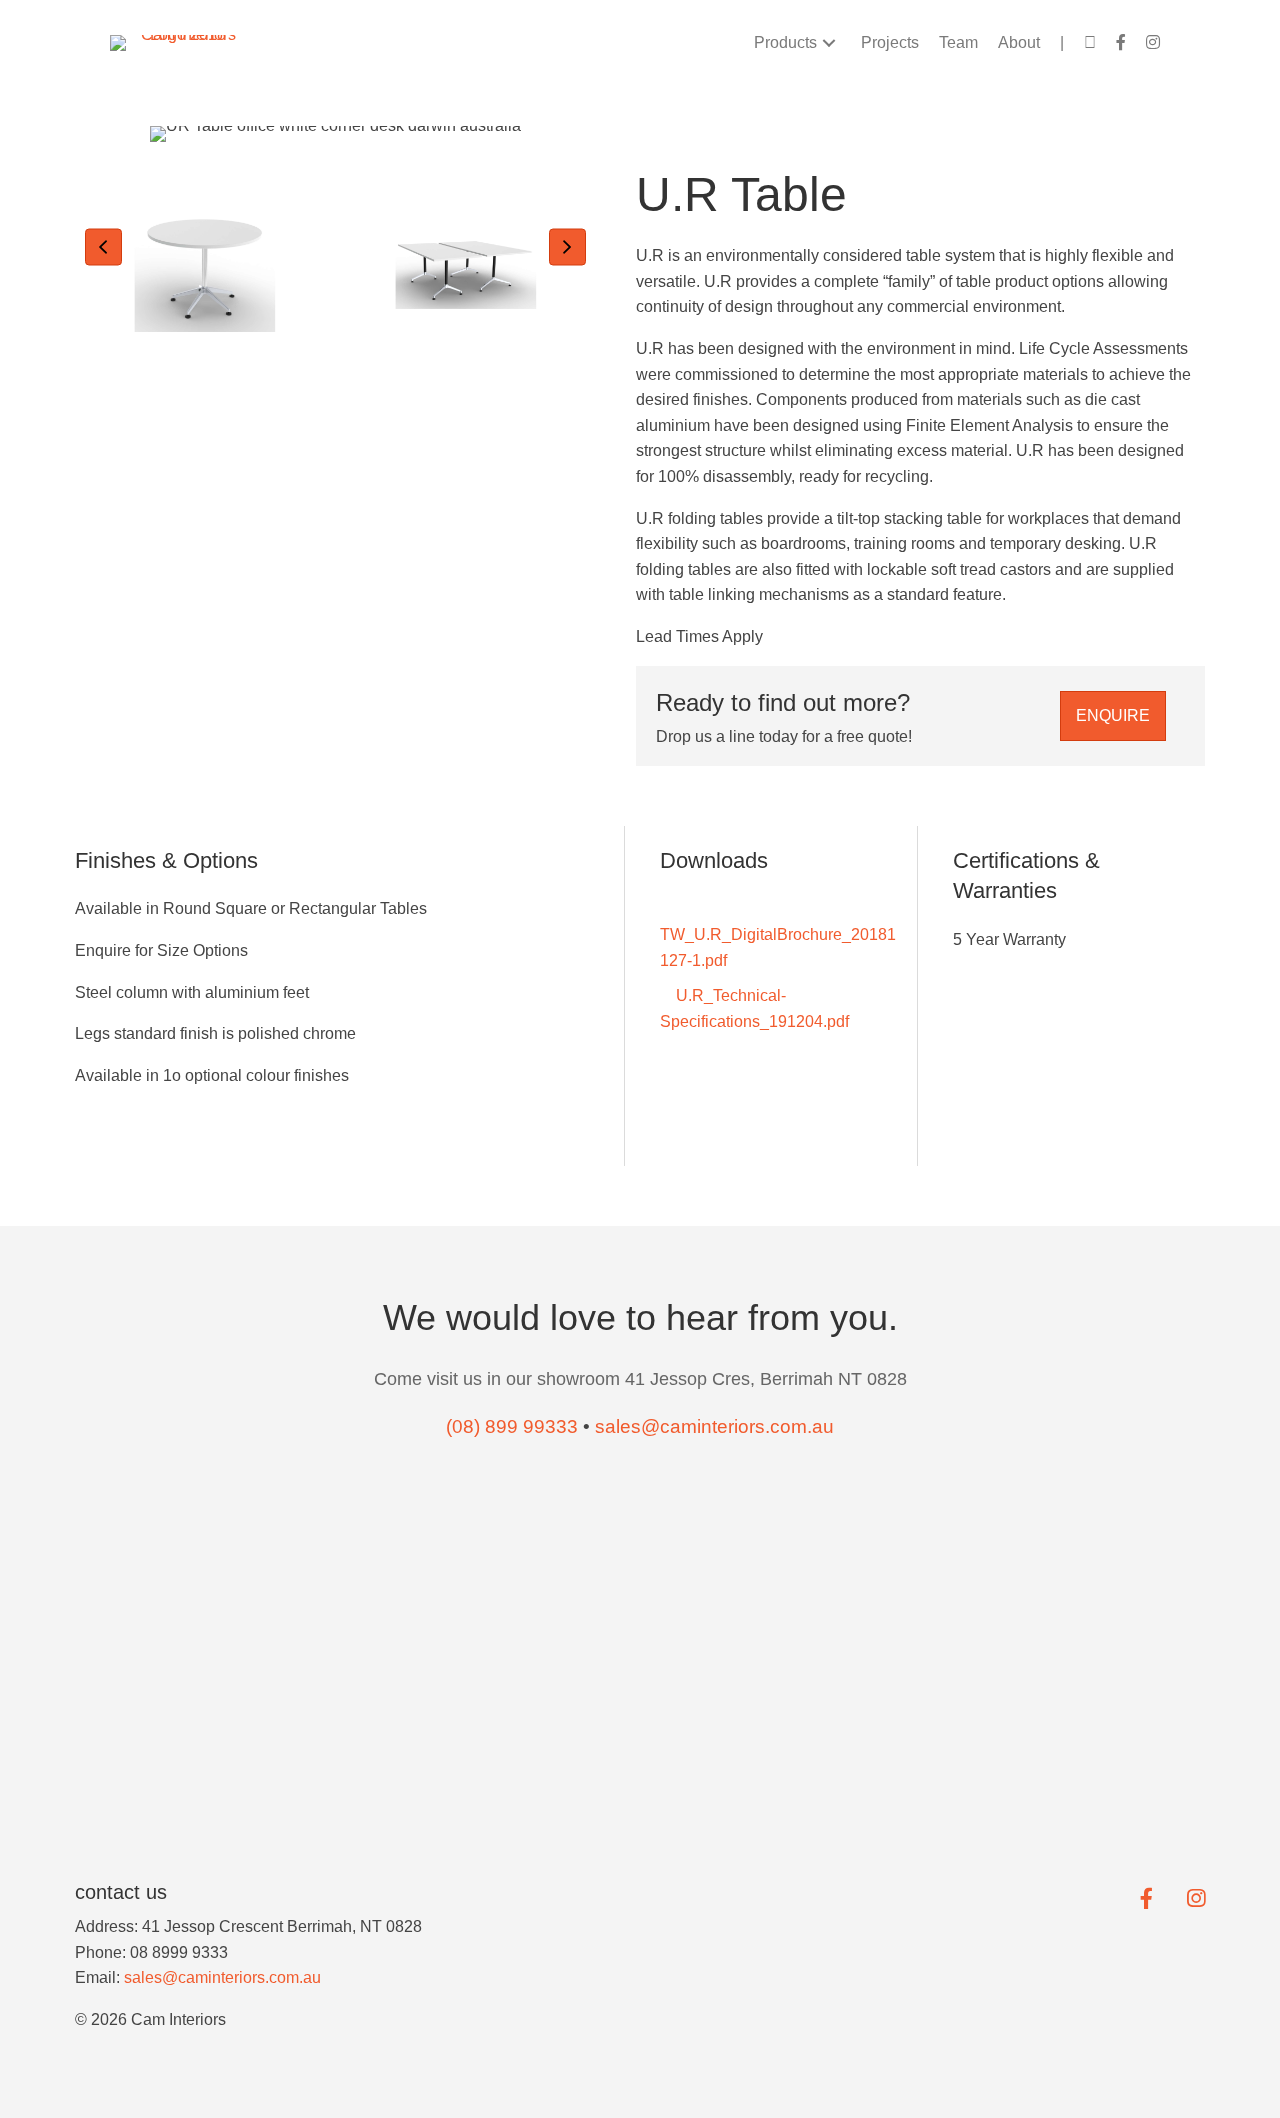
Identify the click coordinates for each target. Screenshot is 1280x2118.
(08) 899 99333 (512, 1426)
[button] (829, 42)
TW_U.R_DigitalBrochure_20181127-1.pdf (778, 947)
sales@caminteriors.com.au (222, 1977)
